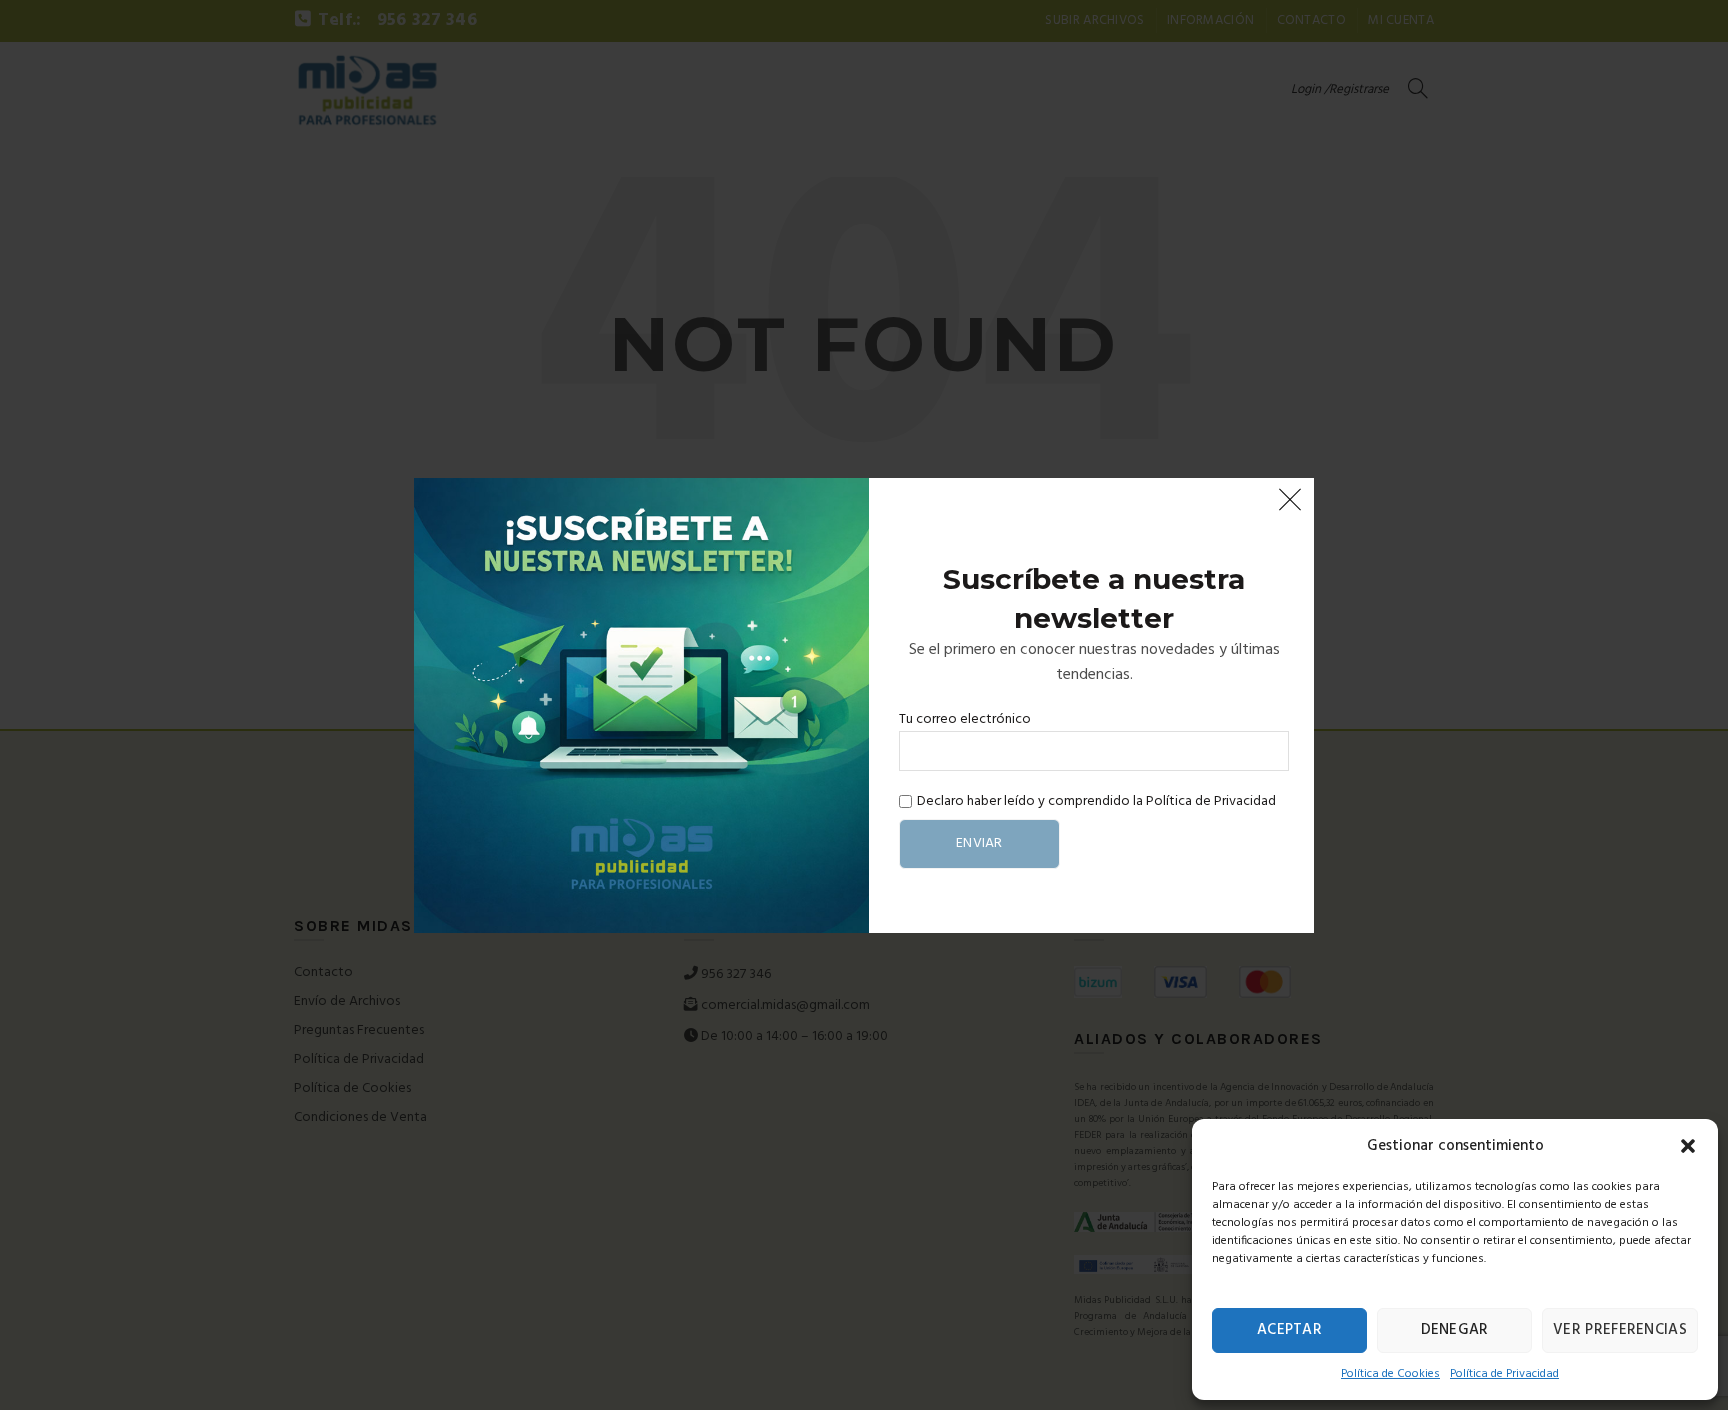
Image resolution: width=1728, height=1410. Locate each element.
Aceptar (1289, 1330)
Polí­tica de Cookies (1390, 1374)
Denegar (1455, 1330)
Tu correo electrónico (965, 720)
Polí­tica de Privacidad (1504, 1374)
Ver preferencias (1620, 1330)
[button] (1688, 1146)
